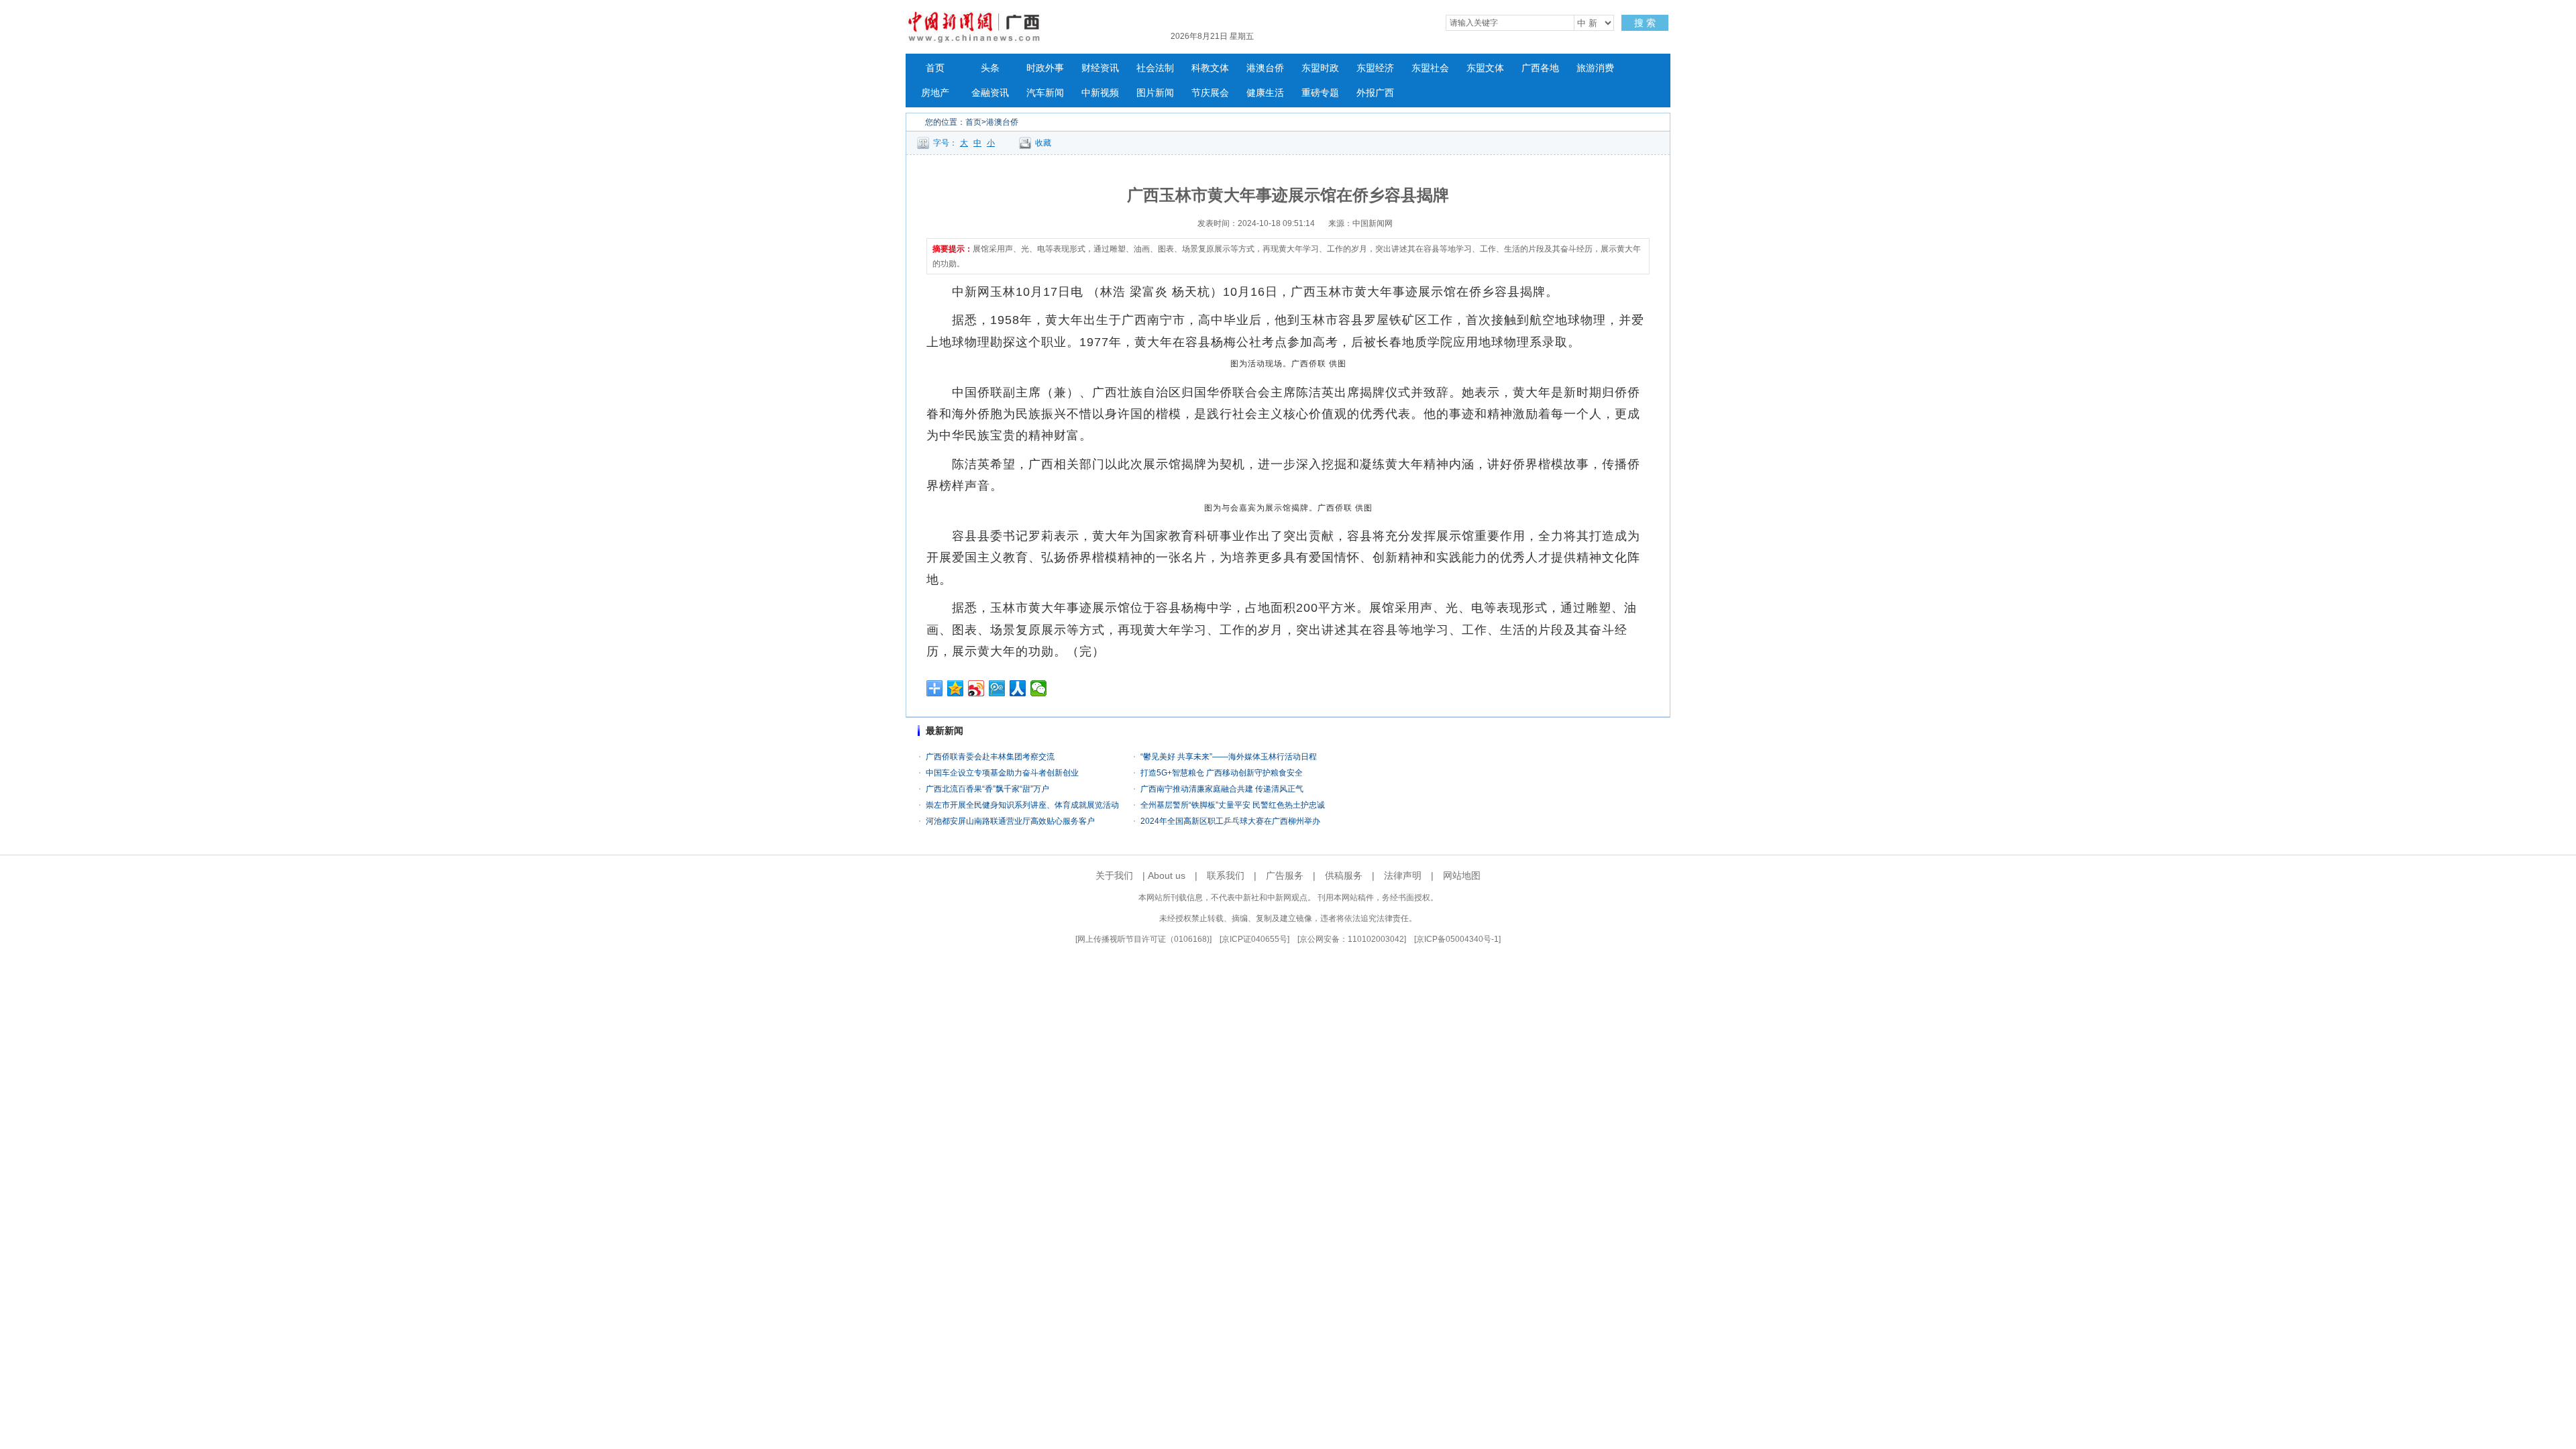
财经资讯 (1100, 68)
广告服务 (1285, 875)
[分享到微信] (1039, 688)
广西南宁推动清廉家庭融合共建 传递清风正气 (1222, 789)
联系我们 (1226, 875)
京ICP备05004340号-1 (1457, 939)
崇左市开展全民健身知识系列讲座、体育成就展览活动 (1022, 805)
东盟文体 (1485, 68)
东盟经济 (1375, 68)
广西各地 (1540, 68)
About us (1167, 875)
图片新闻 (1155, 93)
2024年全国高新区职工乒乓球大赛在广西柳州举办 (1230, 821)
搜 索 (1645, 23)
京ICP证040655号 (1254, 939)
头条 (990, 68)
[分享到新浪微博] (976, 688)
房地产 (935, 93)
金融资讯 (990, 93)
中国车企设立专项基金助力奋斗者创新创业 (1002, 773)
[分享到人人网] (1018, 688)
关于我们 (1114, 875)
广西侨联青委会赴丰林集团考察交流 (990, 757)
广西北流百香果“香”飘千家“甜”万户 (988, 789)
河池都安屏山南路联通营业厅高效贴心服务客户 (1010, 821)
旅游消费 (1595, 68)
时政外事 (1045, 68)
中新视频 (1100, 93)
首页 (935, 68)
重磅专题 (1320, 93)
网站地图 (1462, 875)
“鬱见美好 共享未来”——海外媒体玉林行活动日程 (1229, 757)
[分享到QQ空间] (956, 688)
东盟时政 (1320, 68)
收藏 (1043, 143)
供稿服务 (1344, 875)
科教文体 (1210, 68)
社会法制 (1155, 68)
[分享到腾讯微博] (997, 688)
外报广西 (1375, 93)
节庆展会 (1210, 93)
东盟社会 (1430, 68)
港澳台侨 (1265, 68)
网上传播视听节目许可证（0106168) (1143, 939)
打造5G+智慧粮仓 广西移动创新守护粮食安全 (1222, 773)
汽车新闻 (1045, 93)
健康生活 (1265, 93)
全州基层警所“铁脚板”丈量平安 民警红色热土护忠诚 (1233, 805)
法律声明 (1403, 875)
